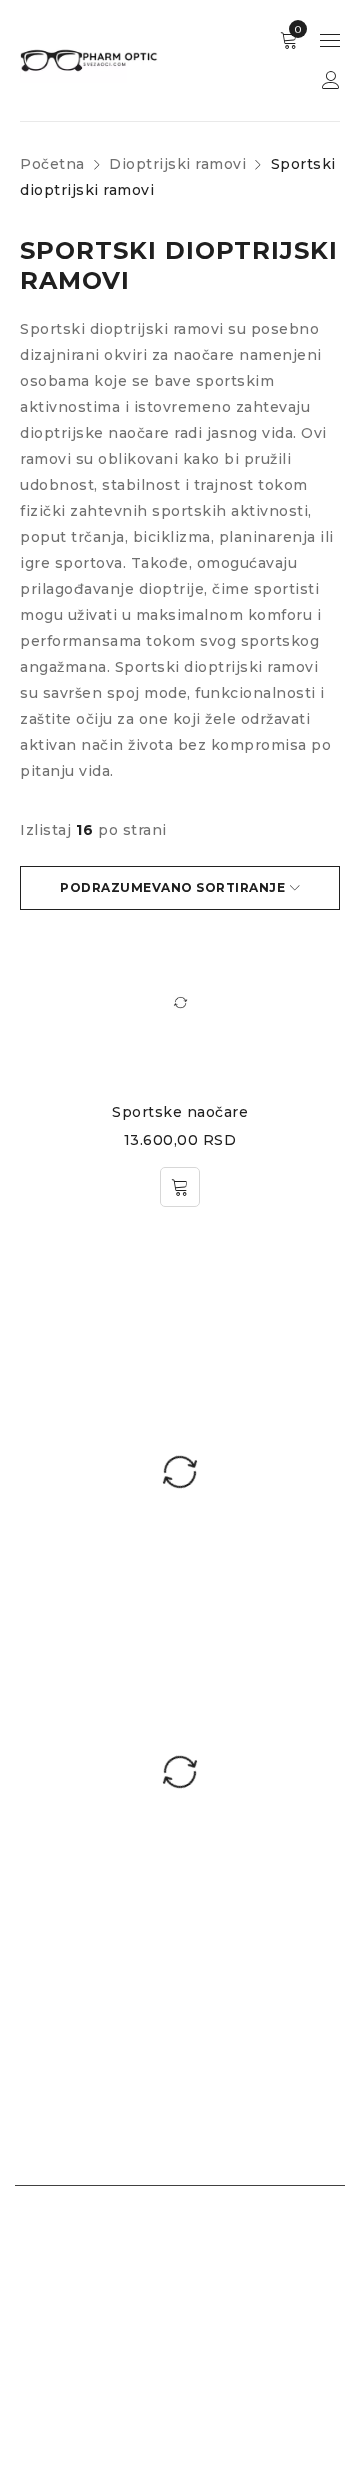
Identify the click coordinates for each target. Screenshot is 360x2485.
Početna (52, 164)
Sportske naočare (180, 1112)
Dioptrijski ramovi (177, 164)
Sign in (331, 80)
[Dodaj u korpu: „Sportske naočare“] (180, 1187)
